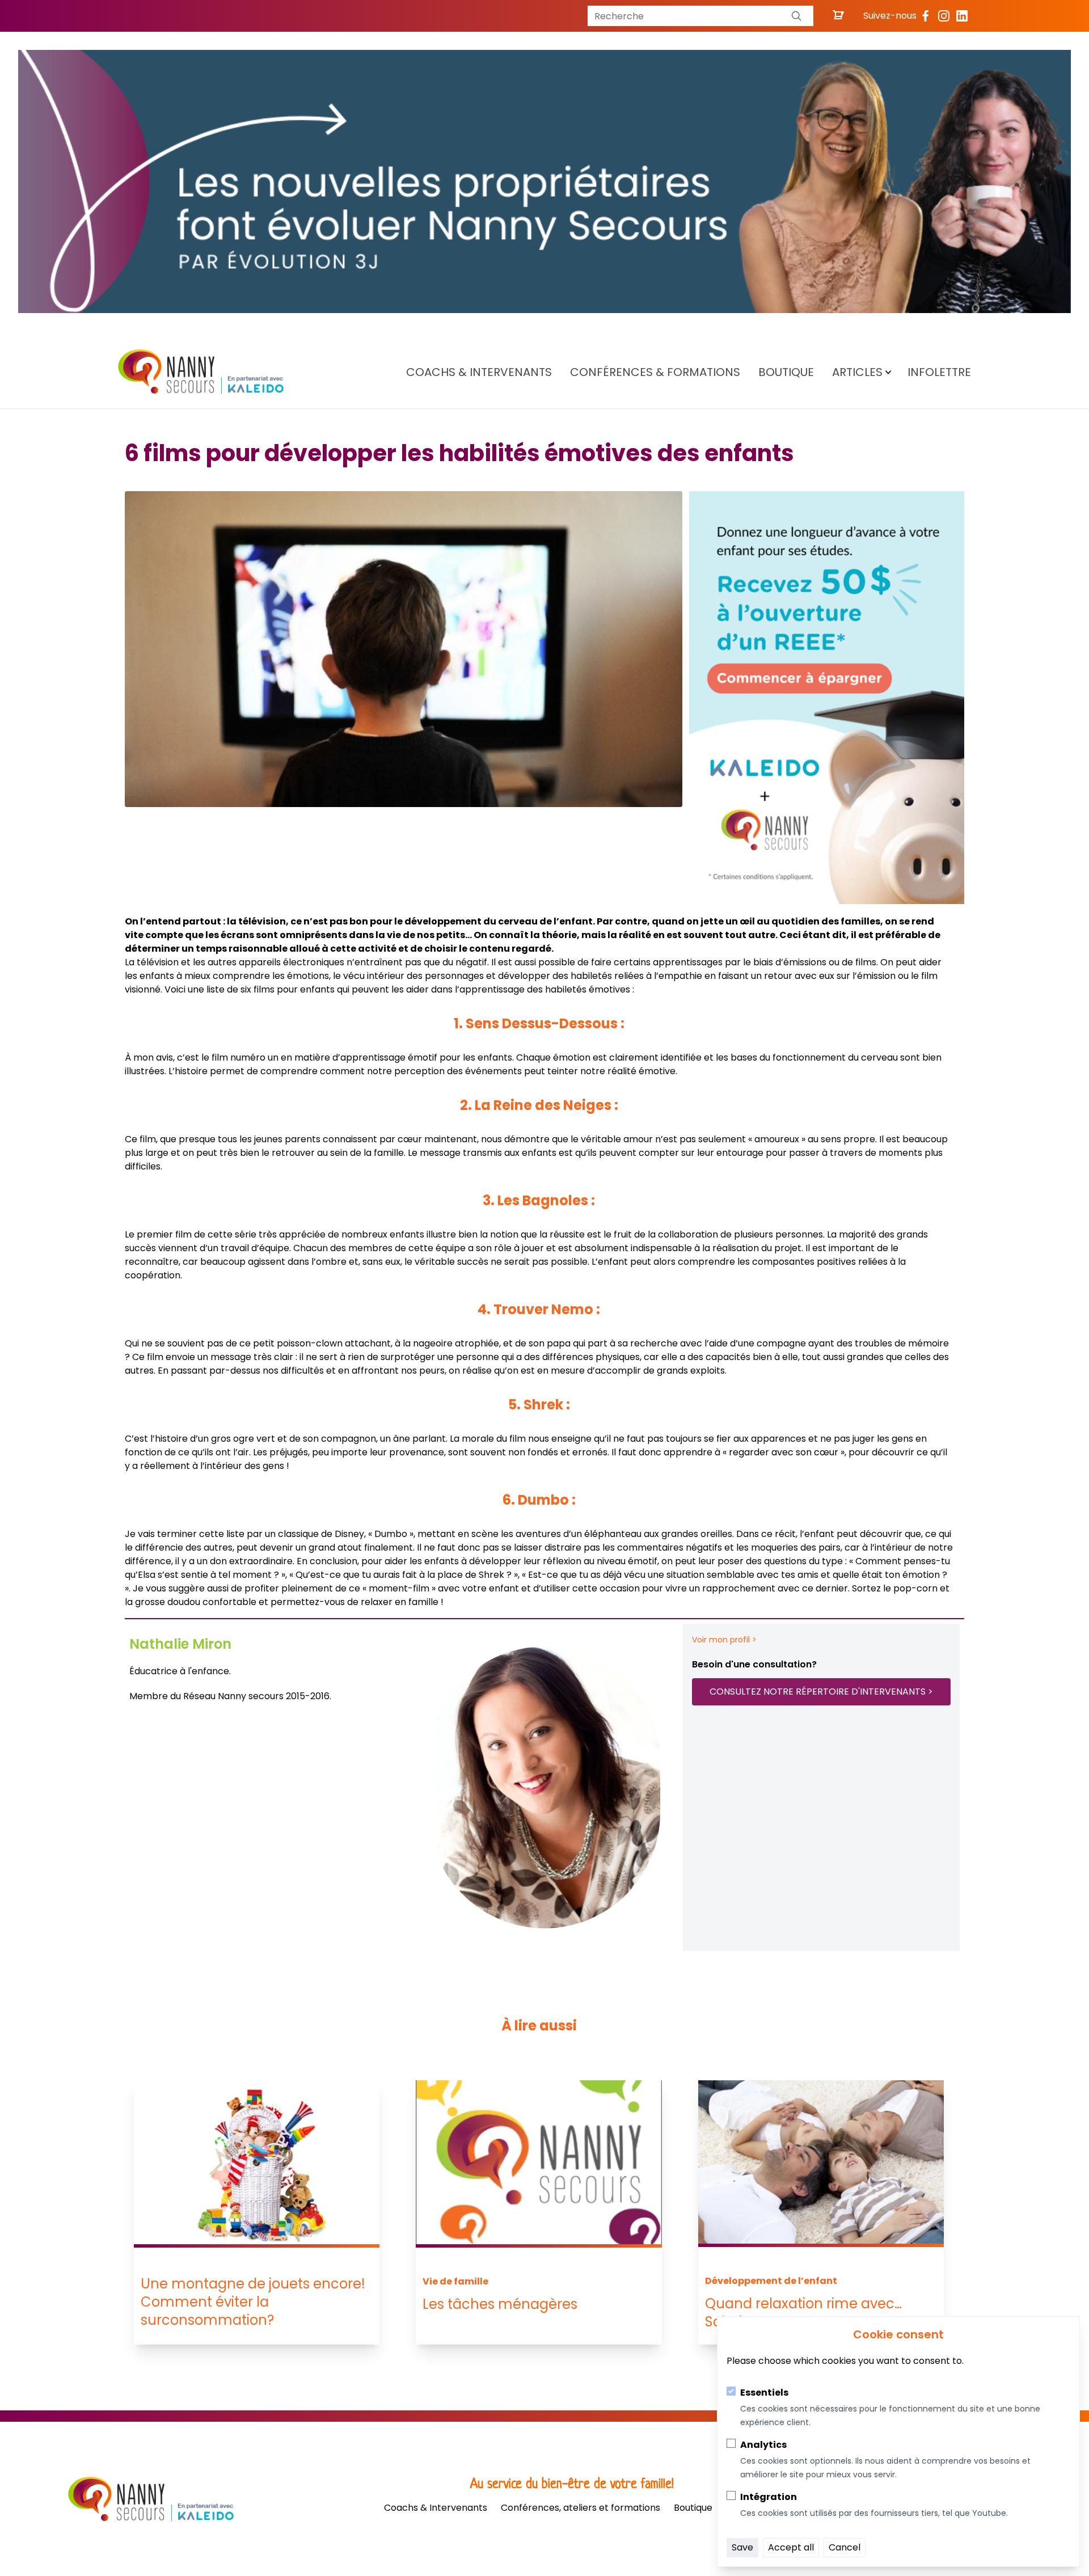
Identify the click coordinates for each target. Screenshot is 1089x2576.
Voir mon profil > (724, 1640)
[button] (796, 16)
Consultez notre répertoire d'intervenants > (821, 1692)
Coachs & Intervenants (479, 372)
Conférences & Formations (655, 372)
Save (742, 2547)
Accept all (791, 2547)
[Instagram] (944, 16)
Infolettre (939, 372)
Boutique (786, 372)
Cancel (845, 2547)
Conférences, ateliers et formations (581, 2508)
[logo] (201, 372)
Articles (857, 372)
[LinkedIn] (962, 16)
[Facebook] (926, 16)
